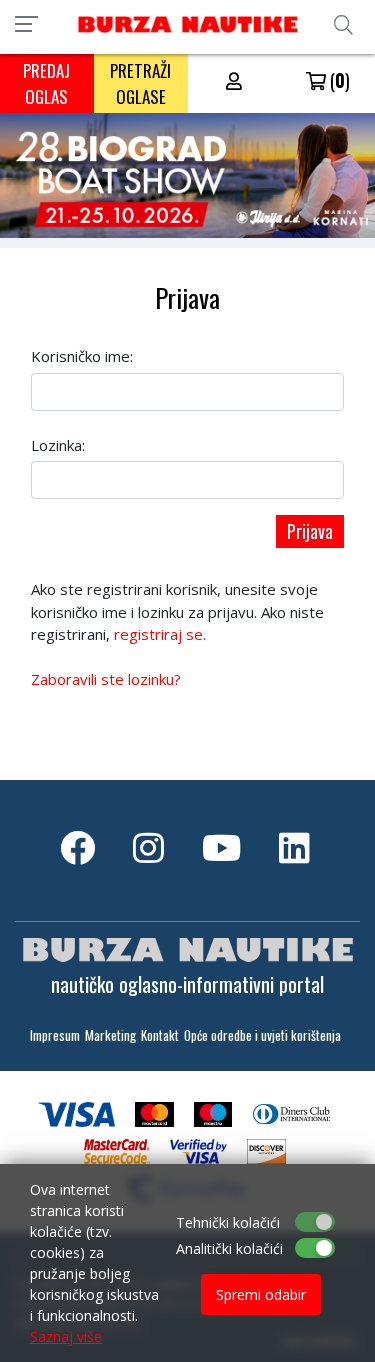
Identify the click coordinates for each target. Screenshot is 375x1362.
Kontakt (160, 1035)
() (338, 80)
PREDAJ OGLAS (46, 83)
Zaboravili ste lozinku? (106, 679)
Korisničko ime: (82, 356)
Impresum (55, 1035)
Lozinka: (58, 445)
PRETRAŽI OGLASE (140, 83)
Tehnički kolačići (228, 1222)
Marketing (110, 1035)
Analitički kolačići (229, 1248)
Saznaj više (66, 1336)
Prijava (310, 531)
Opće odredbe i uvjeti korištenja (262, 1035)
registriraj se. (160, 634)
